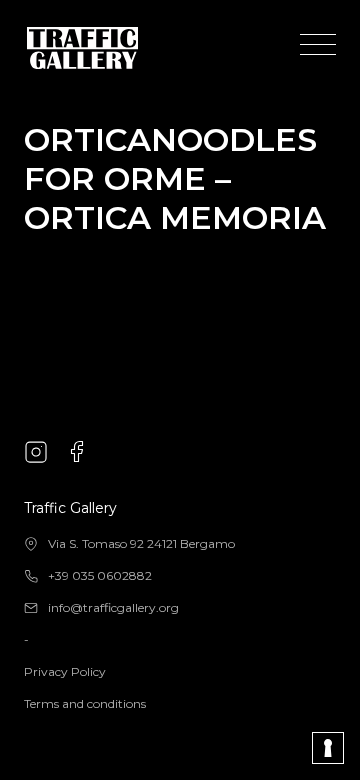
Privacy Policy (65, 671)
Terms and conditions (85, 703)
